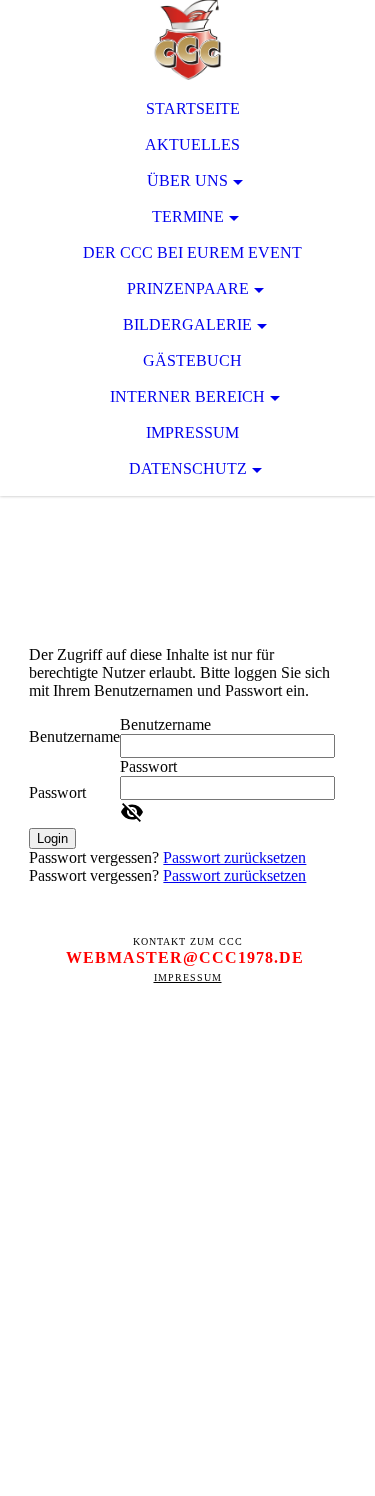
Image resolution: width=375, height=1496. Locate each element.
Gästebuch (192, 360)
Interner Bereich (187, 396)
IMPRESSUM (188, 977)
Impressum (192, 432)
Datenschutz (188, 468)
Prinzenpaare (188, 288)
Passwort (57, 792)
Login (52, 838)
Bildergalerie (187, 324)
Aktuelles (192, 144)
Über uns (187, 180)
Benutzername (74, 736)
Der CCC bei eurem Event (192, 252)
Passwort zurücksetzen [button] (234, 857)
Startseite (193, 108)
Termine (188, 216)
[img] (187, 40)
